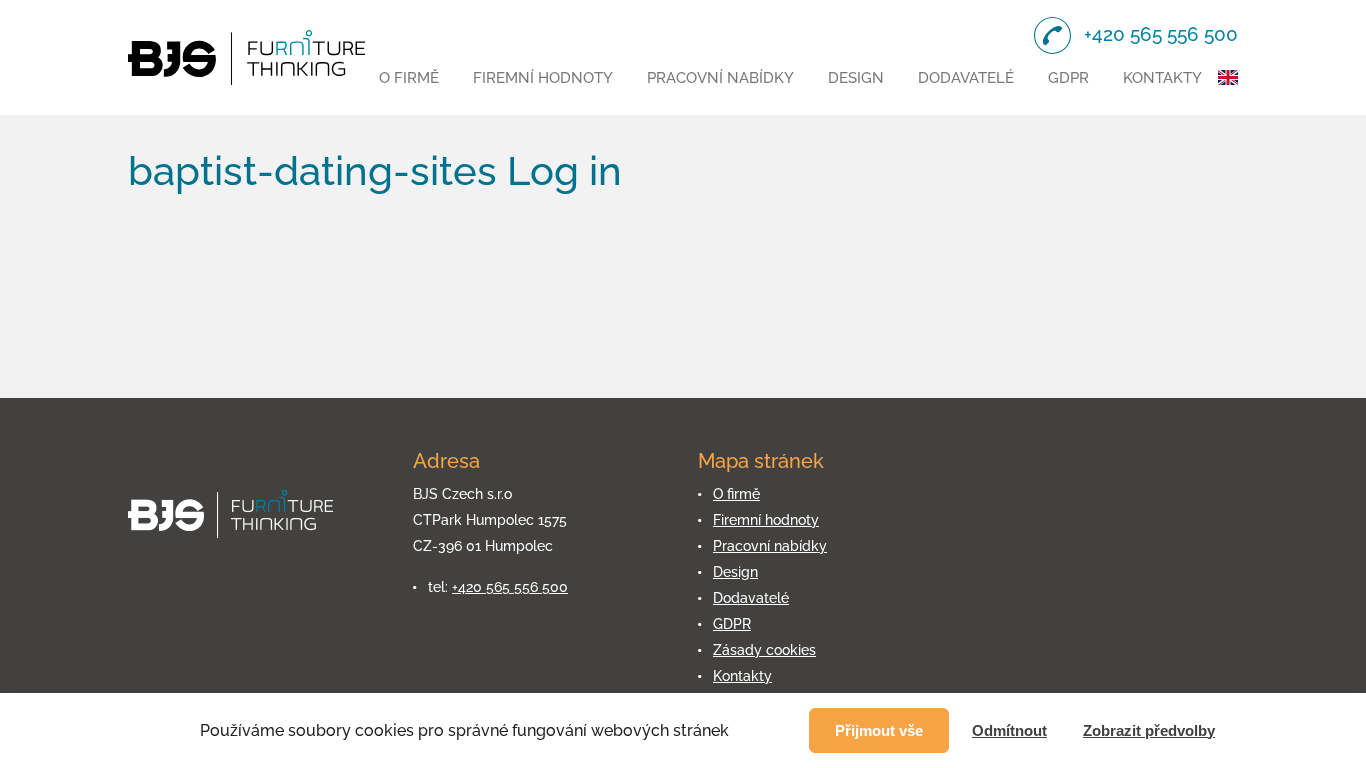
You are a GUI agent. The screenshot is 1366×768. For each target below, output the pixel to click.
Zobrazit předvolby (1149, 730)
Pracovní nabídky (720, 78)
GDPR (1068, 78)
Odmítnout (1009, 730)
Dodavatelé (966, 78)
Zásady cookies (764, 650)
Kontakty (1162, 78)
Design (856, 78)
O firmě (409, 78)
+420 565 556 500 (510, 587)
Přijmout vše (879, 730)
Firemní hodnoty (543, 78)
